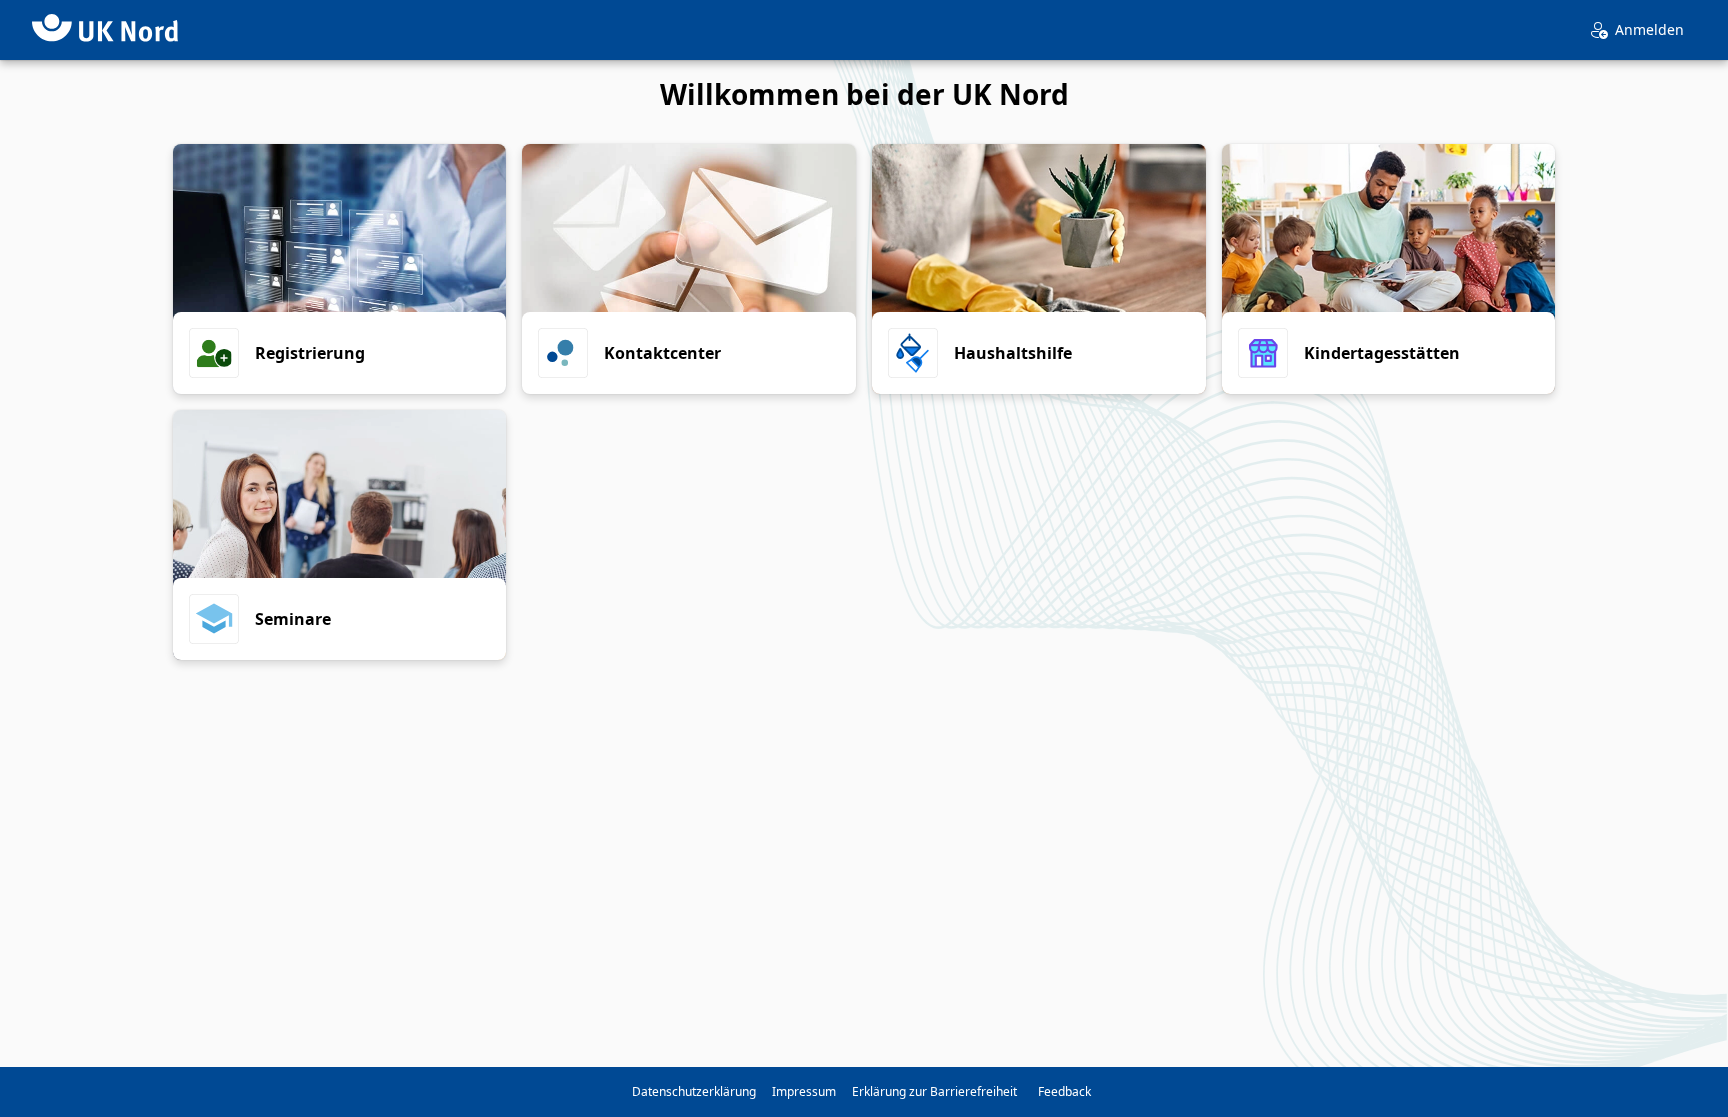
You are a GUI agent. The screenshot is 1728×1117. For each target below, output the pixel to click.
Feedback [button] (1064, 1091)
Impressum (804, 1091)
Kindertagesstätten (1382, 353)
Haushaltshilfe (1013, 353)
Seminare (293, 619)
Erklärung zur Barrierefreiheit (934, 1091)
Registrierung (310, 353)
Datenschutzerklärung (694, 1091)
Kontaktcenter (662, 353)
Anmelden (1649, 29)
